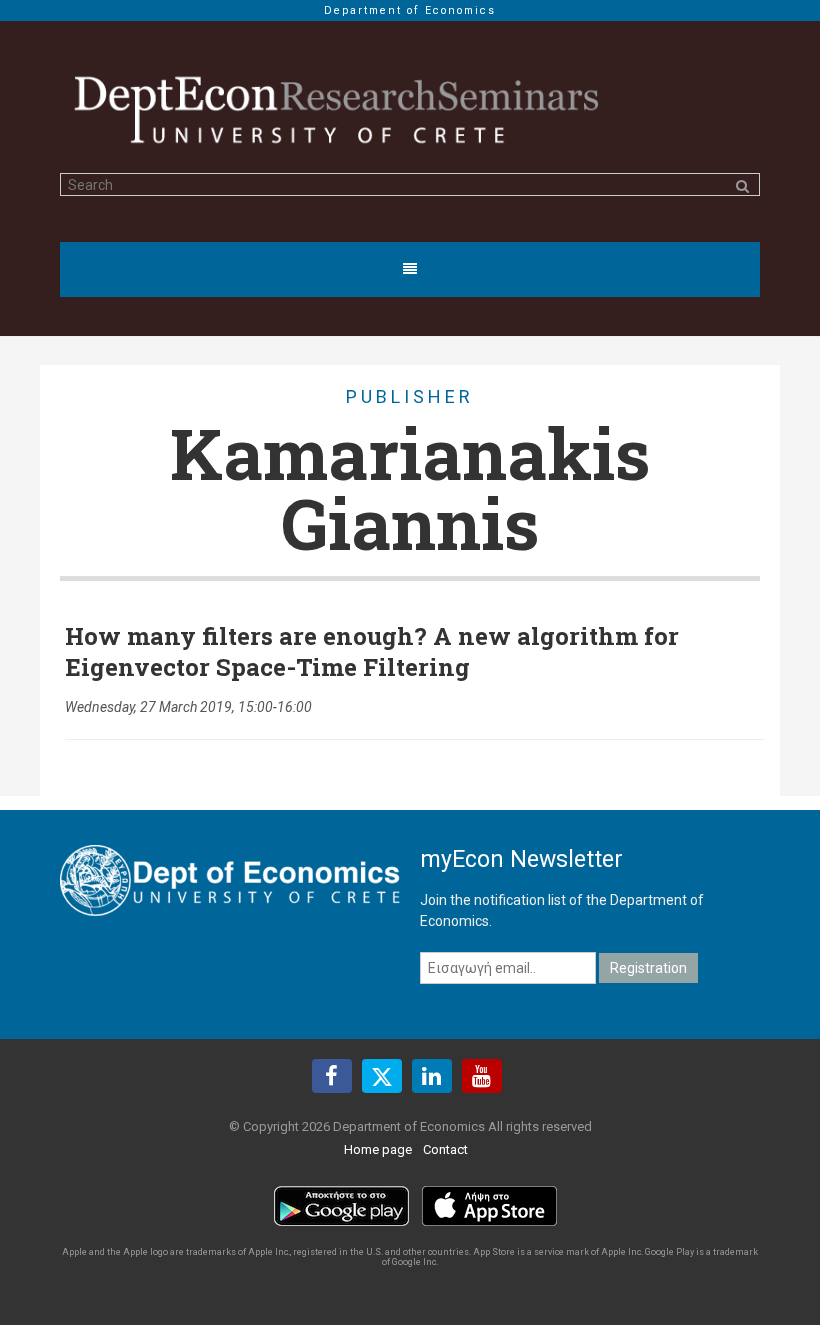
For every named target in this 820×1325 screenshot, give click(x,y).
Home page (378, 1149)
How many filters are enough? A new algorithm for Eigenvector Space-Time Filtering (372, 652)
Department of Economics (410, 10)
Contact (445, 1149)
